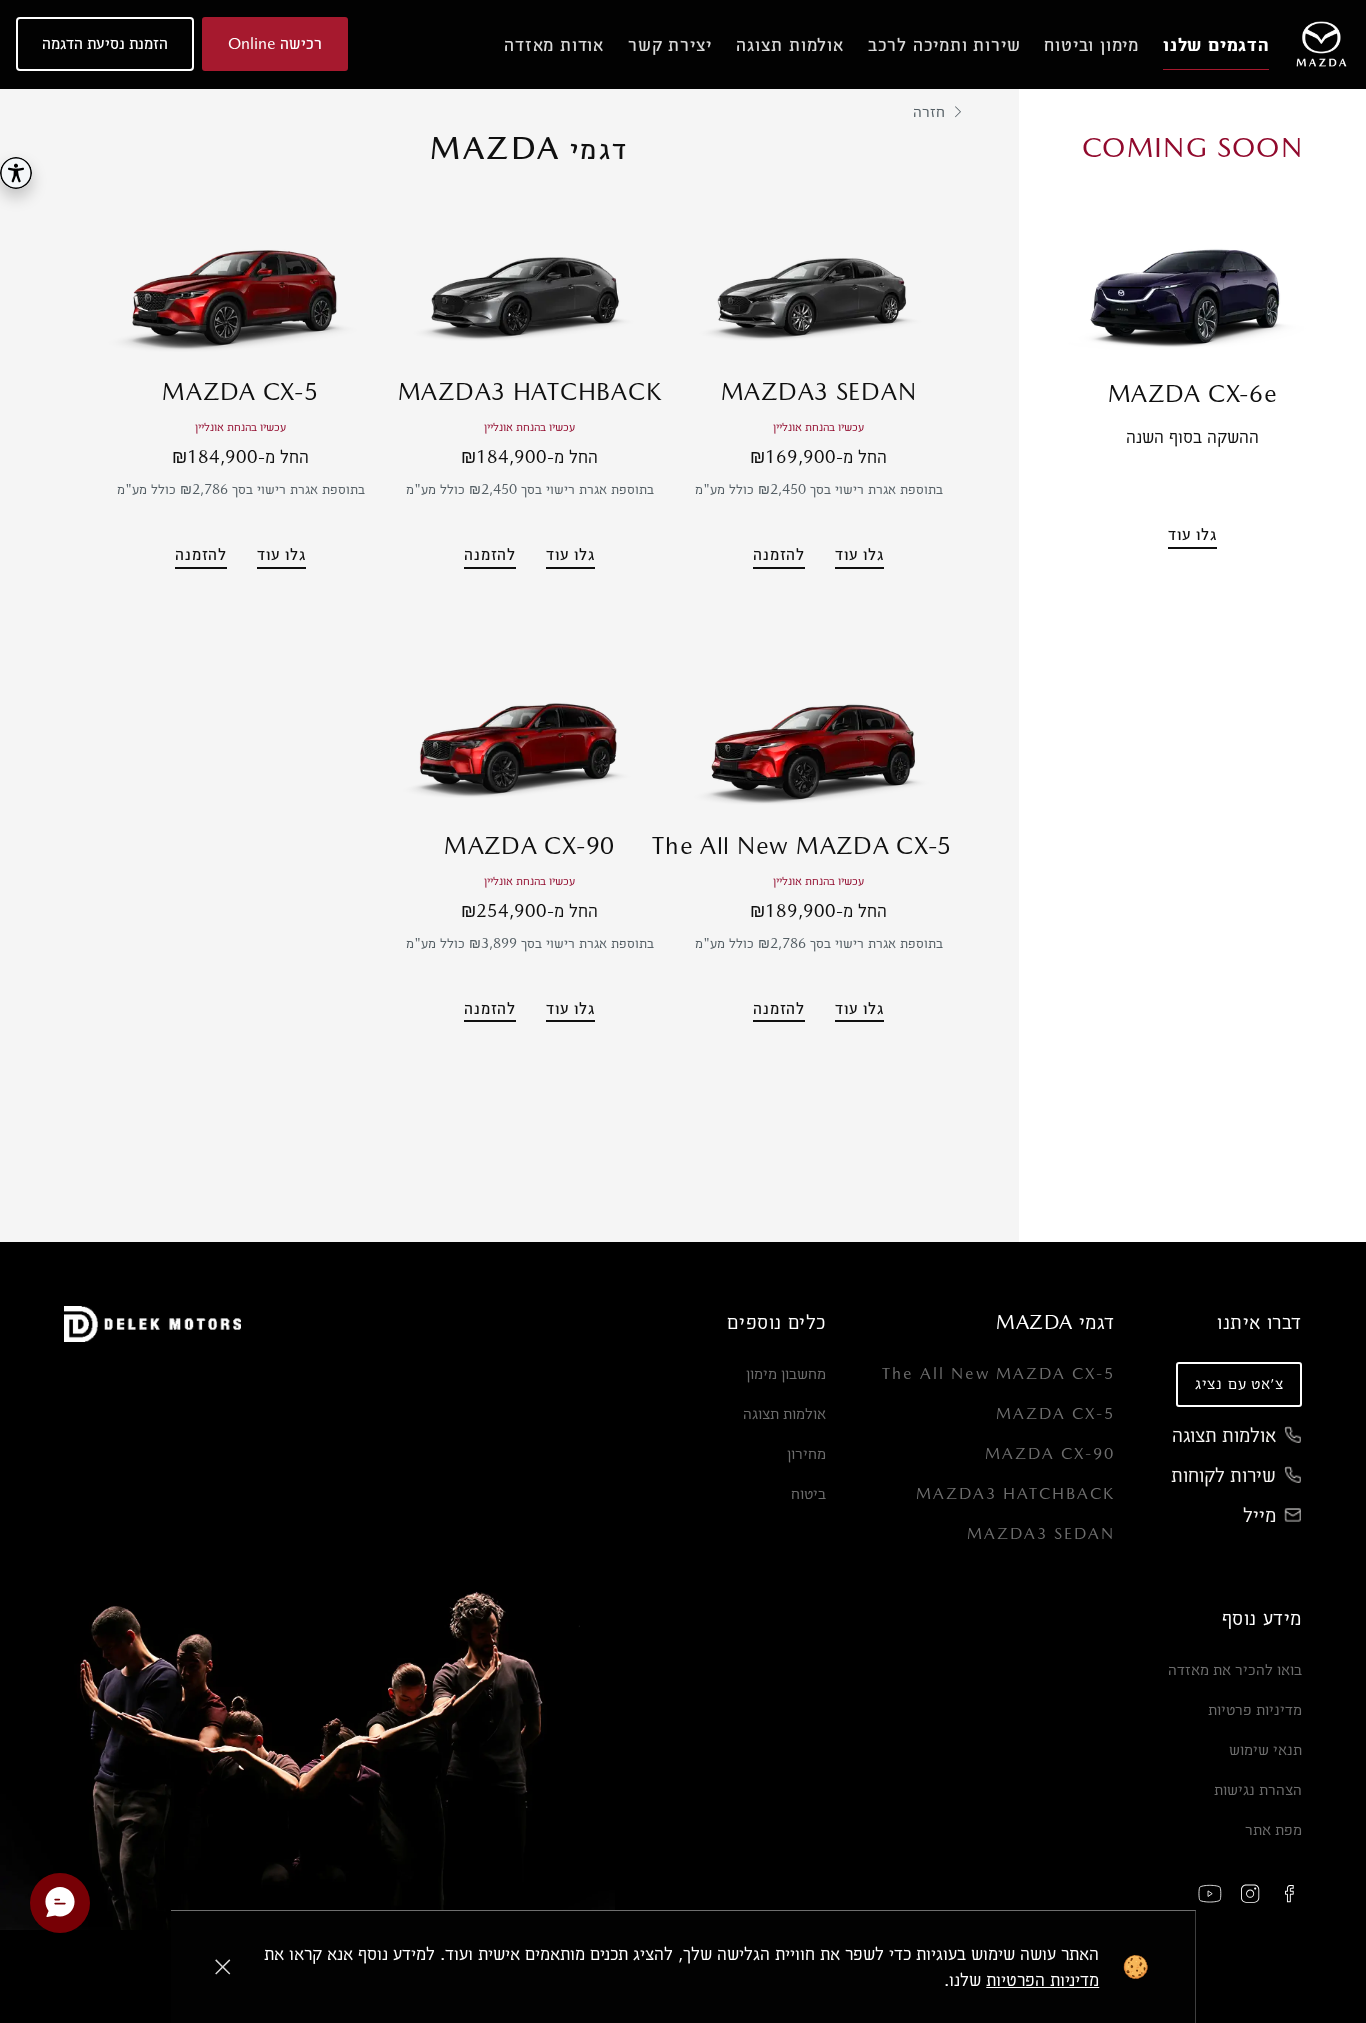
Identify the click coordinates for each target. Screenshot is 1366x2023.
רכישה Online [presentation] (275, 43)
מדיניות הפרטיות (1042, 1979)
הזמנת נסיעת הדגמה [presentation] (105, 43)
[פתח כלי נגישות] (16, 173)
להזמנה (779, 554)
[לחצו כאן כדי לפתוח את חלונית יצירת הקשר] (60, 1903)
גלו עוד (1192, 534)
